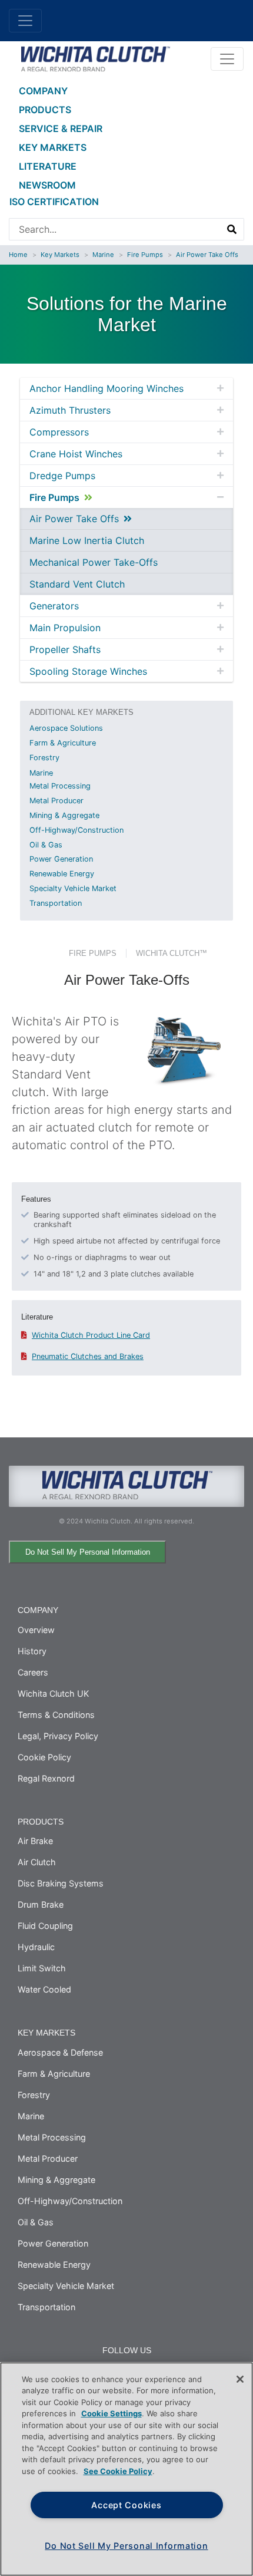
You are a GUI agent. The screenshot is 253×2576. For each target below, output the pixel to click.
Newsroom (47, 185)
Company (43, 91)
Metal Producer (56, 801)
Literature (48, 166)
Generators (54, 606)
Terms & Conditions (56, 1715)
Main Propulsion (65, 628)
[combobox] (115, 229)
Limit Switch (42, 1968)
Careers (33, 1672)
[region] (126, 2469)
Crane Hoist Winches (76, 454)
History (32, 1651)
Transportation (56, 903)
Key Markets (53, 147)
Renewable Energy (62, 874)
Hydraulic (36, 1947)
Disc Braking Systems (61, 1883)
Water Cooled (44, 1989)
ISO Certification (54, 202)
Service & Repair (61, 128)
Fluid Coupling (45, 1926)
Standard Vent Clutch (77, 584)
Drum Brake (41, 1904)
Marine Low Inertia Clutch (87, 540)
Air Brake (35, 1841)
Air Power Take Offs (207, 255)
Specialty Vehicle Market (73, 888)
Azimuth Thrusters (70, 410)
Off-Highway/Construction (76, 830)
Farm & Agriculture (63, 743)
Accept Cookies (126, 2505)
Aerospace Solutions (66, 728)
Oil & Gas (46, 845)
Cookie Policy (44, 1757)
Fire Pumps (145, 255)
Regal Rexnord (46, 1778)
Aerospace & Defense (60, 2052)
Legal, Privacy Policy (58, 1736)
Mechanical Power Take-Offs (94, 562)
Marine (103, 255)
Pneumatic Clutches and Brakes (88, 1356)
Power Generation (61, 859)
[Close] (240, 2379)
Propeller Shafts (65, 649)
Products (45, 110)
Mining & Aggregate (64, 815)
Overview (36, 1630)
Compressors (59, 432)
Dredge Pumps (62, 476)
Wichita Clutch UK (53, 1693)
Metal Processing (60, 786)
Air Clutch (37, 1862)
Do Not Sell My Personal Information (88, 1552)
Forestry (44, 758)
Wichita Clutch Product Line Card (91, 1335)
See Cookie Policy (118, 2471)
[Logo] (95, 58)
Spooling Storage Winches (88, 671)
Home (18, 255)
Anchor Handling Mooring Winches (106, 388)
